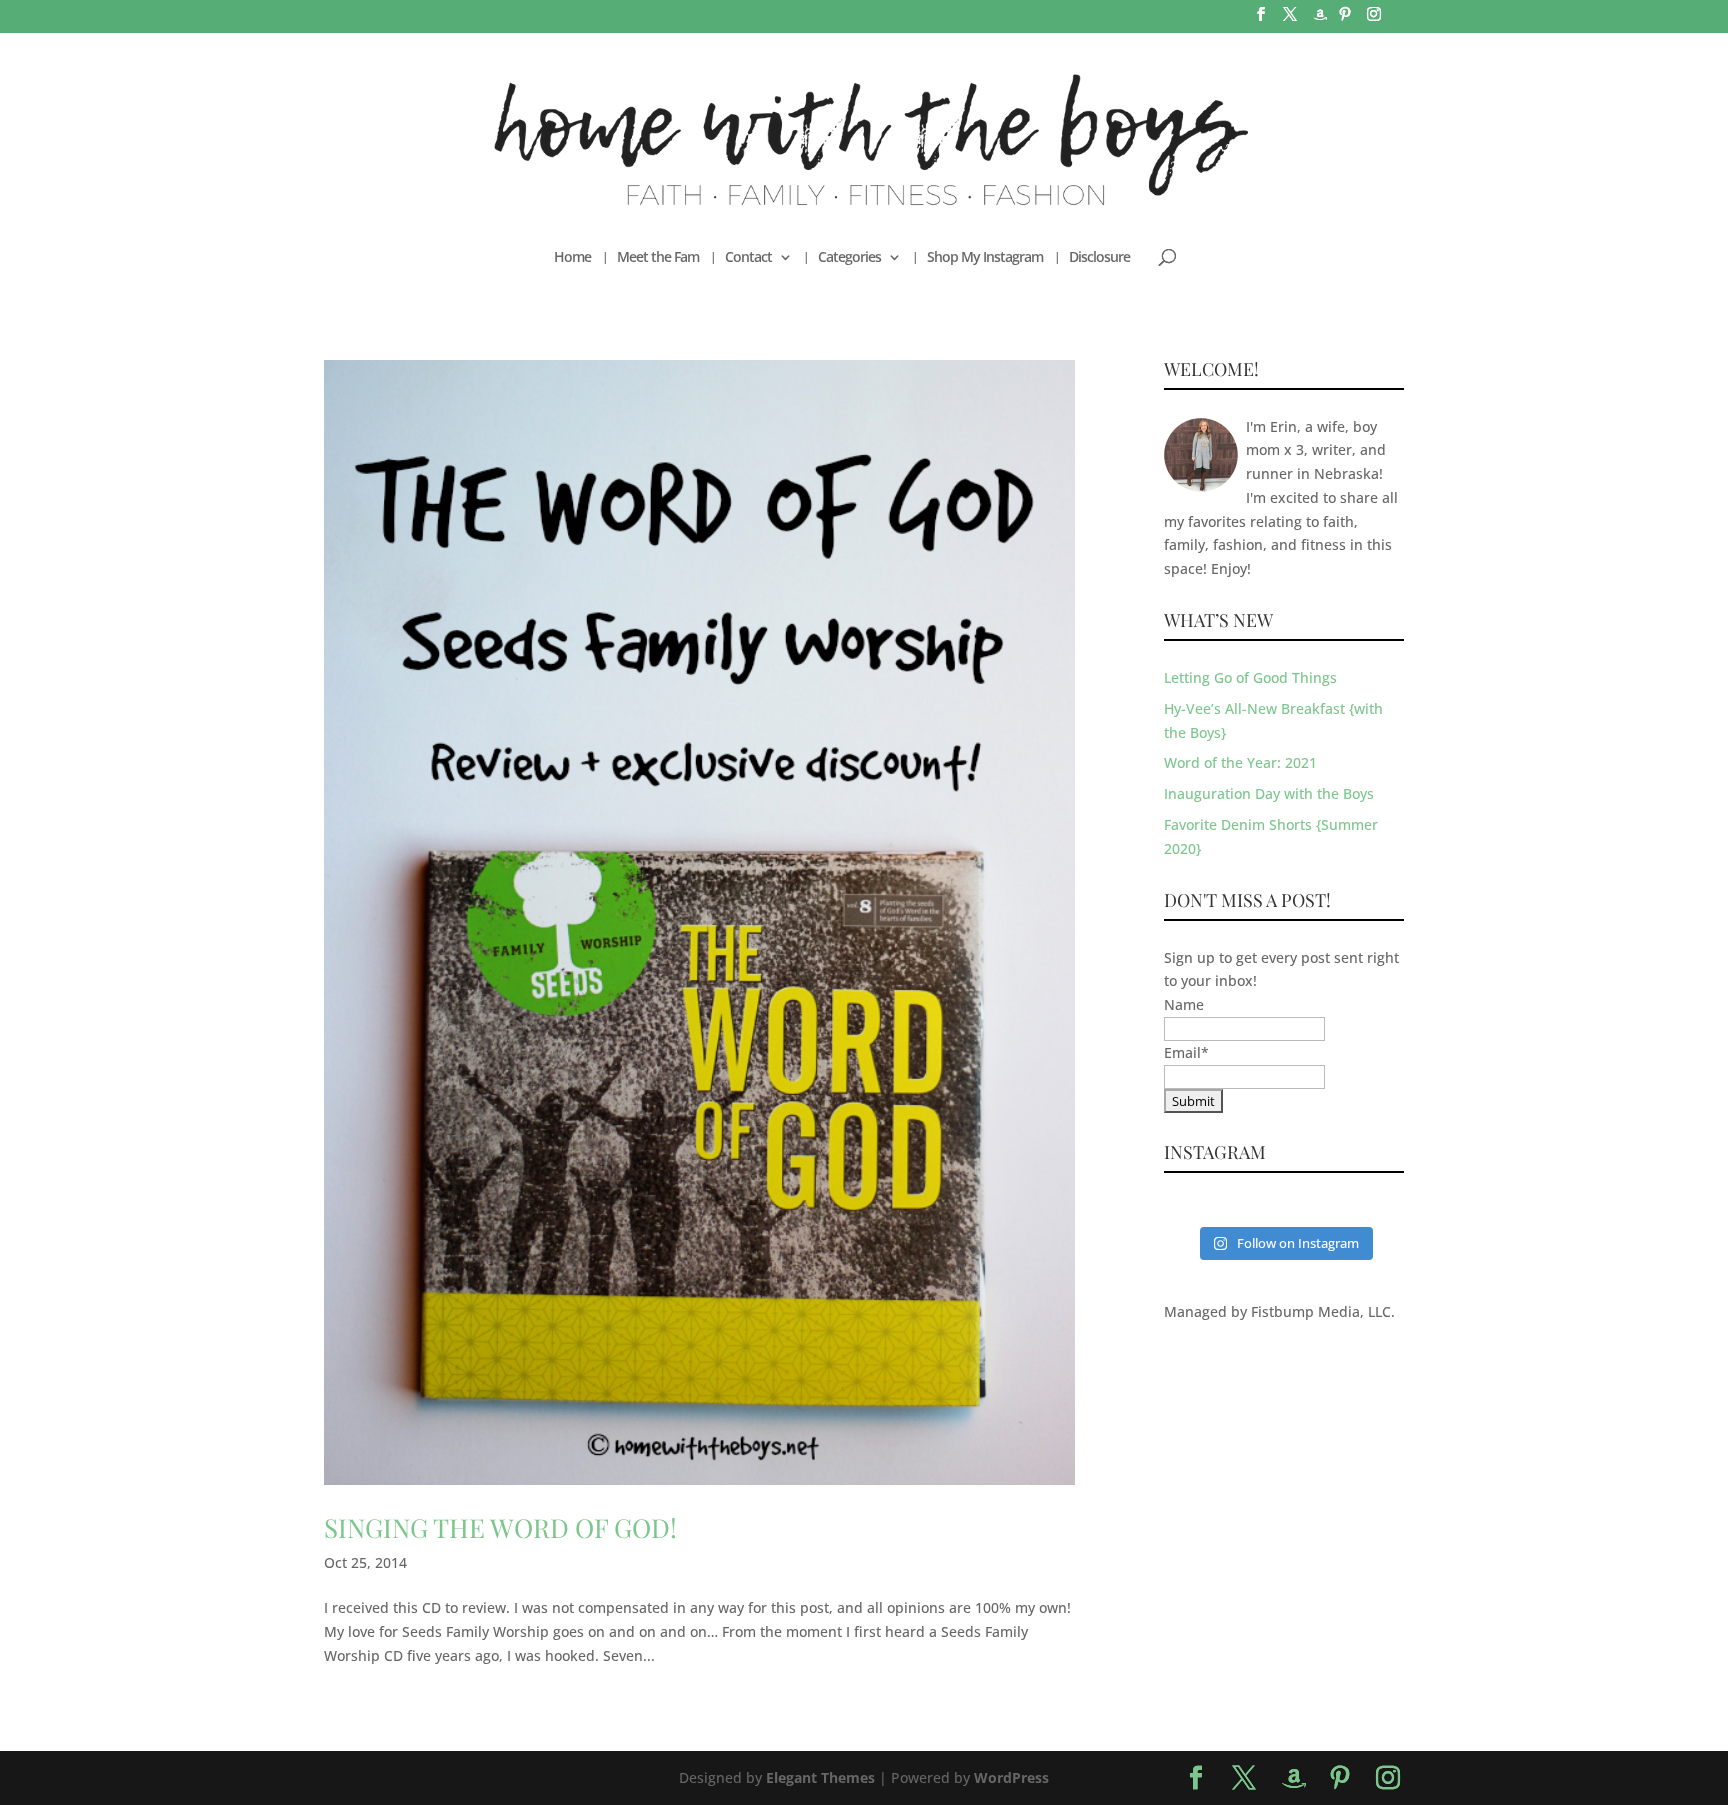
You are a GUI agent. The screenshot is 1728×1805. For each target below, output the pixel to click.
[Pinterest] (1345, 20)
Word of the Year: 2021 (1240, 762)
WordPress (1011, 1777)
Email (1186, 1052)
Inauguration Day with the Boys (1269, 793)
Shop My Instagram (985, 258)
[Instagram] (1374, 20)
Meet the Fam (658, 258)
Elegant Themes (820, 1777)
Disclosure (1099, 258)
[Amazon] (1320, 20)
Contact (748, 258)
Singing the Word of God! (500, 1527)
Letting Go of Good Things (1250, 677)
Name (1184, 1004)
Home (572, 258)
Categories (849, 258)
